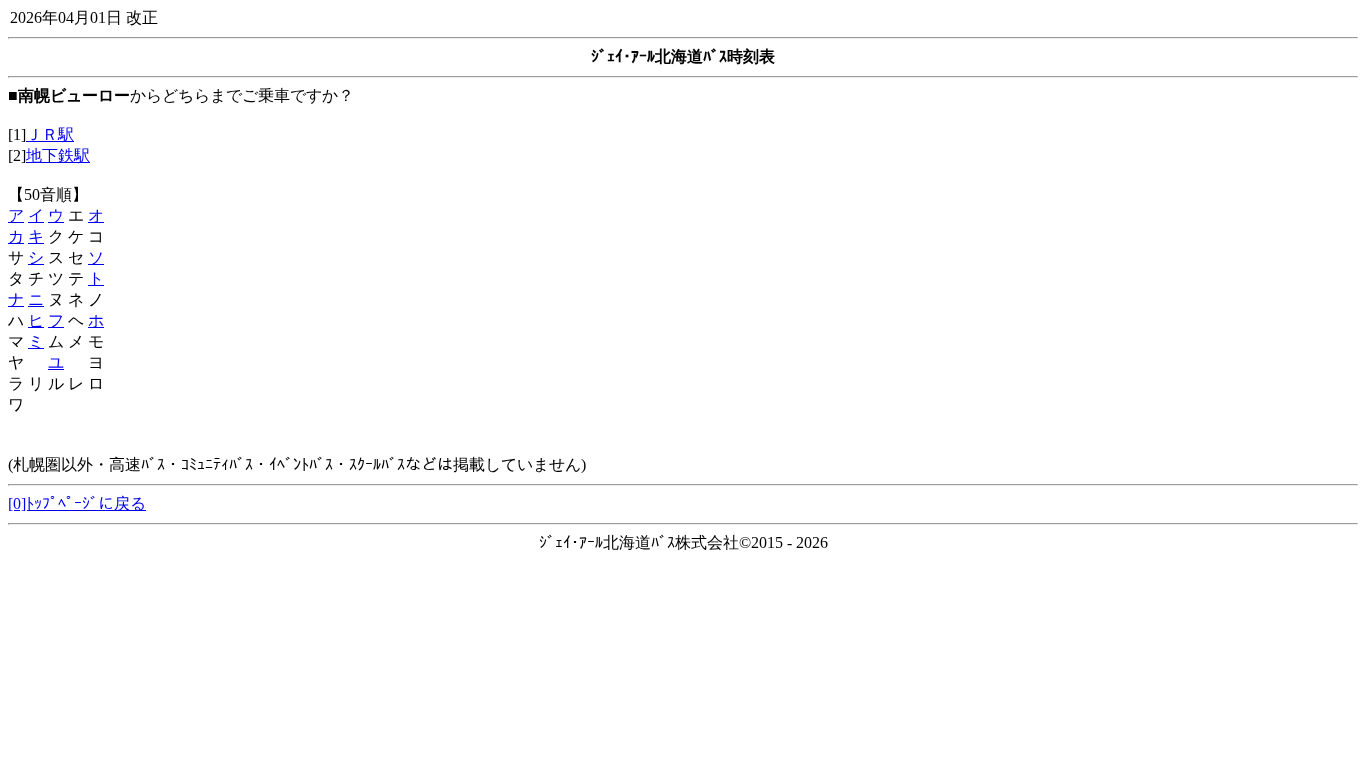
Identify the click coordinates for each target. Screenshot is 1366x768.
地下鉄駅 (58, 155)
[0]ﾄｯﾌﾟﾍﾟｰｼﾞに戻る (77, 503)
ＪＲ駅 (50, 134)
